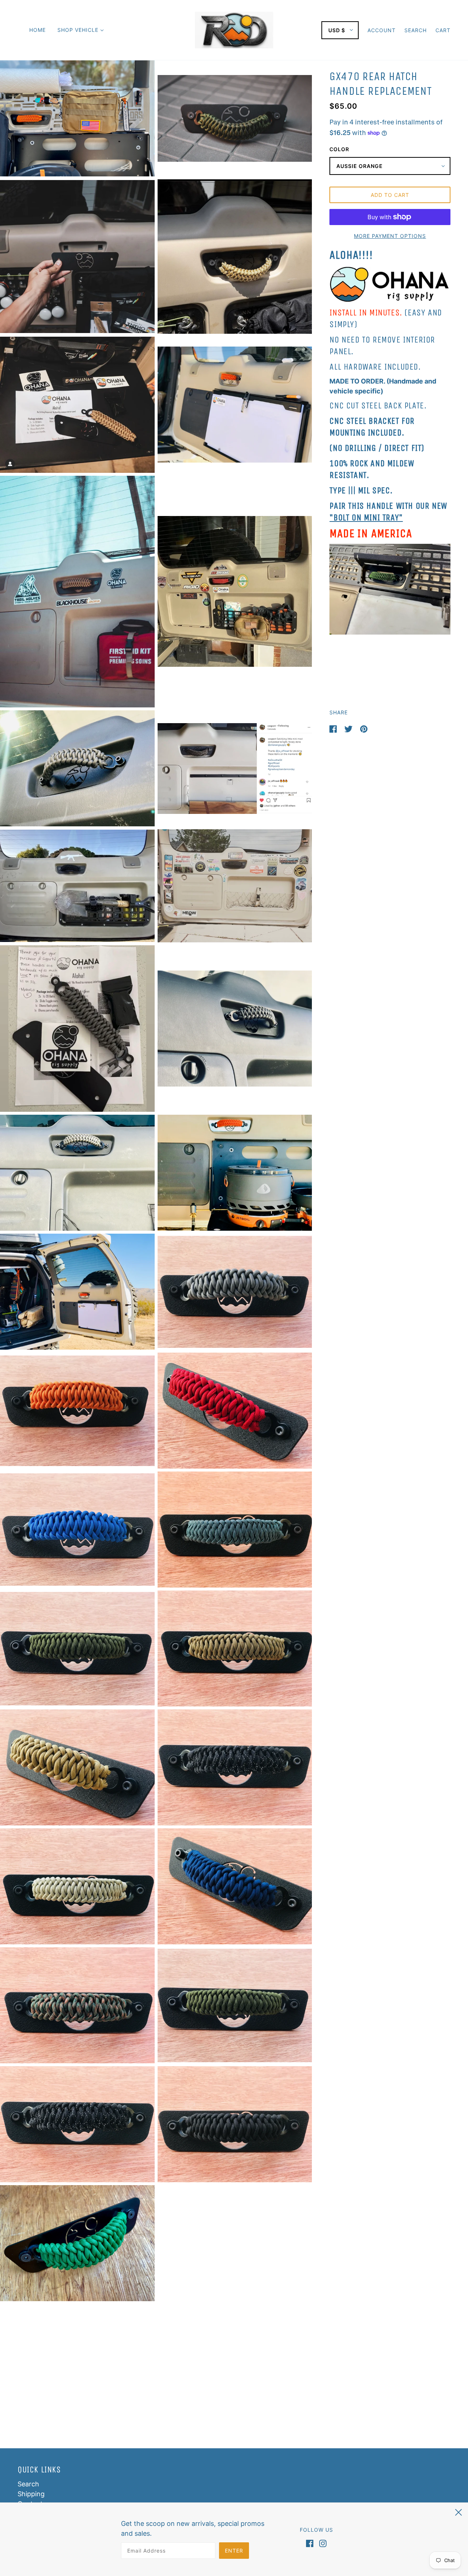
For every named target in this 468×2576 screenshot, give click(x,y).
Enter (234, 2551)
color (339, 149)
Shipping (31, 2494)
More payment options (390, 236)
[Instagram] (321, 2543)
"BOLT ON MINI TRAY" (366, 517)
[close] (458, 2511)
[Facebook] (311, 2543)
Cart (443, 30)
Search (416, 30)
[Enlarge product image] (77, 118)
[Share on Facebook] (334, 728)
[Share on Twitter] (349, 728)
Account (382, 30)
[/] (234, 29)
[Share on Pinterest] (364, 728)
